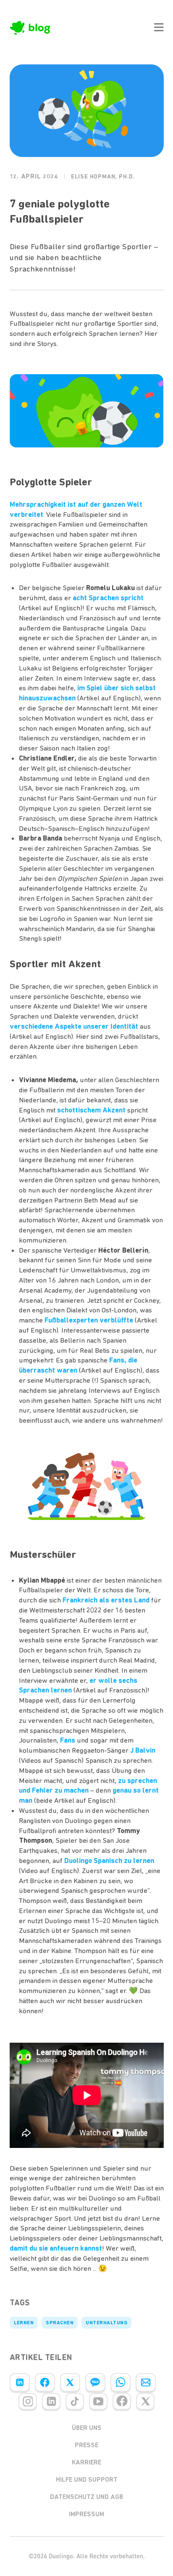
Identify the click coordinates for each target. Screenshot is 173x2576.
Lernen (24, 2323)
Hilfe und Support (87, 2480)
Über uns (87, 2428)
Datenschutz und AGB (86, 2497)
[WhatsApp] (121, 2382)
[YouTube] (98, 2401)
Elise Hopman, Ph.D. (103, 177)
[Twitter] (70, 2382)
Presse (86, 2445)
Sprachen (60, 2323)
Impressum (86, 2514)
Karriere (86, 2462)
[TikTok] (75, 2401)
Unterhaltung (106, 2323)
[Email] (146, 2382)
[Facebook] (45, 2382)
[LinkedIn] (20, 2382)
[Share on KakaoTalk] (95, 2382)
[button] (159, 27)
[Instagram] (28, 2401)
